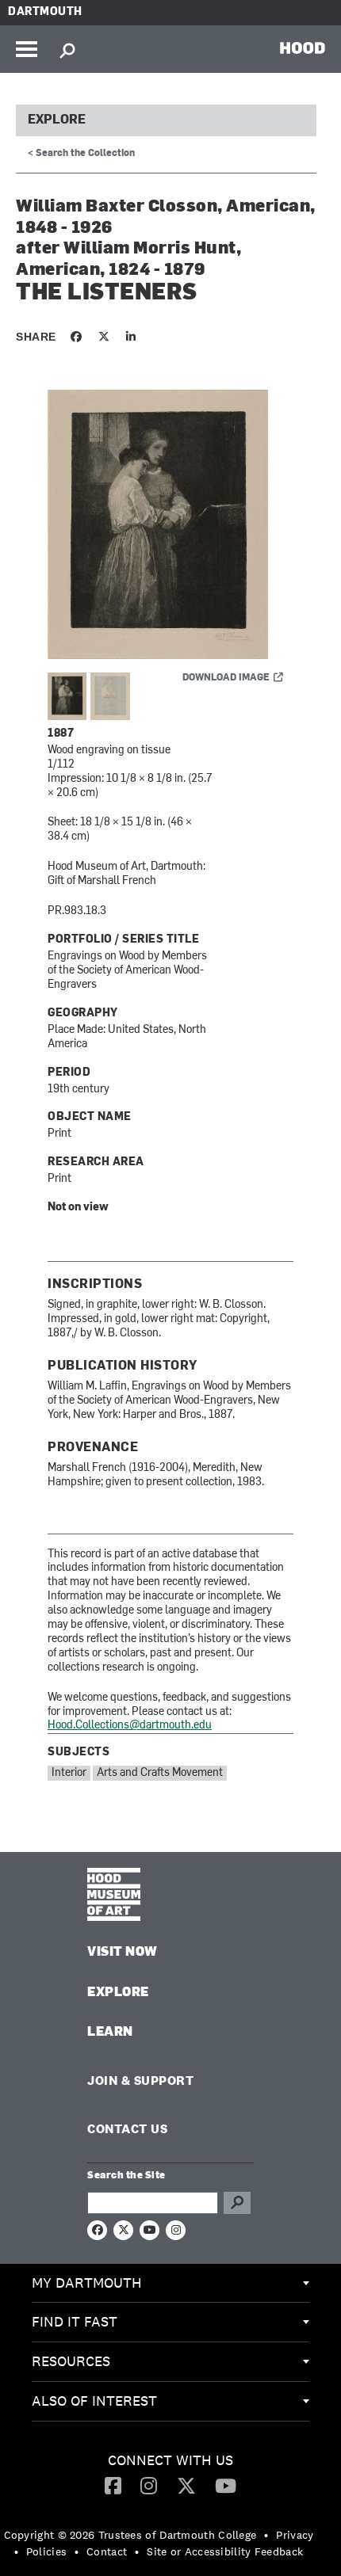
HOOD (303, 48)
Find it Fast (75, 2321)
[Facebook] (113, 2485)
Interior (69, 1773)
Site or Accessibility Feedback (225, 2551)
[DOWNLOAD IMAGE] (170, 525)
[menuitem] (170, 2284)
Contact (107, 2551)
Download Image (226, 678)
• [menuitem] (266, 2535)
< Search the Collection (81, 154)
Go (237, 2203)
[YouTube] (226, 2485)
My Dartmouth (87, 2283)
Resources (71, 2361)
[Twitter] (186, 2485)
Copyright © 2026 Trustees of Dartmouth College (130, 2535)
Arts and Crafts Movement (160, 1773)
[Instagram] (149, 2485)
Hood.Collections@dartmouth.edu (130, 1726)
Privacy (295, 2535)
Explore (57, 120)
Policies (46, 2551)
